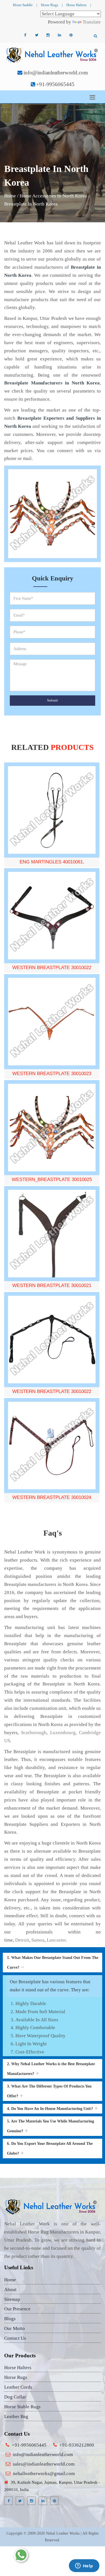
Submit (53, 700)
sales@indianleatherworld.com (44, 2464)
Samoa (38, 1940)
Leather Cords (18, 2387)
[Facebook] (25, 35)
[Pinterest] (71, 35)
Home (10, 196)
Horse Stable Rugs (22, 2407)
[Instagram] (48, 35)
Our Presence (17, 2309)
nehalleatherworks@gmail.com (44, 2474)
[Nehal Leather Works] (53, 55)
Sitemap (12, 2299)
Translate (92, 22)
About (10, 2290)
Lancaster (56, 1940)
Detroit (22, 1940)
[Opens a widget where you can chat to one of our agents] (84, 2566)
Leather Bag (16, 2416)
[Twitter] (37, 35)
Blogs (10, 2319)
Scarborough (34, 1733)
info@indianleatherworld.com (56, 73)
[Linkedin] (60, 35)
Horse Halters (76, 5)
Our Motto (15, 2328)
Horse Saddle (23, 5)
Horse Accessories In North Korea (53, 196)
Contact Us (15, 2338)
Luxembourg (63, 1733)
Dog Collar (15, 2397)
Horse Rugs (50, 5)
